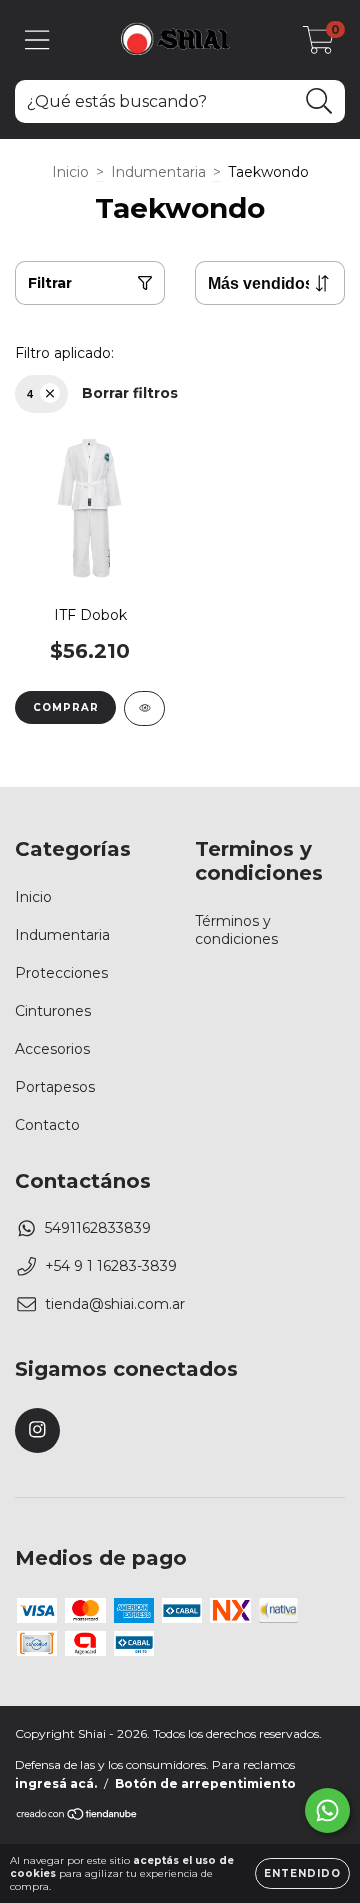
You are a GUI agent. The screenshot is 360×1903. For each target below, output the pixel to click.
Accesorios (52, 1049)
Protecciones (61, 973)
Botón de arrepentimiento (205, 1783)
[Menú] (37, 40)
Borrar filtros (130, 393)
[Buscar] (319, 101)
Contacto (47, 1125)
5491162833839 (98, 1228)
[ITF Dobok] (144, 708)
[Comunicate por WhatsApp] (327, 1810)
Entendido (302, 1873)
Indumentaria (158, 172)
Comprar (66, 707)
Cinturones (53, 1011)
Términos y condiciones (236, 930)
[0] (318, 45)
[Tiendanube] (77, 1816)
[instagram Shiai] (37, 1430)
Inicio (70, 172)
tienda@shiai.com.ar (115, 1304)
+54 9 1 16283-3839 (111, 1266)
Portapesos (55, 1087)
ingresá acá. (56, 1783)
